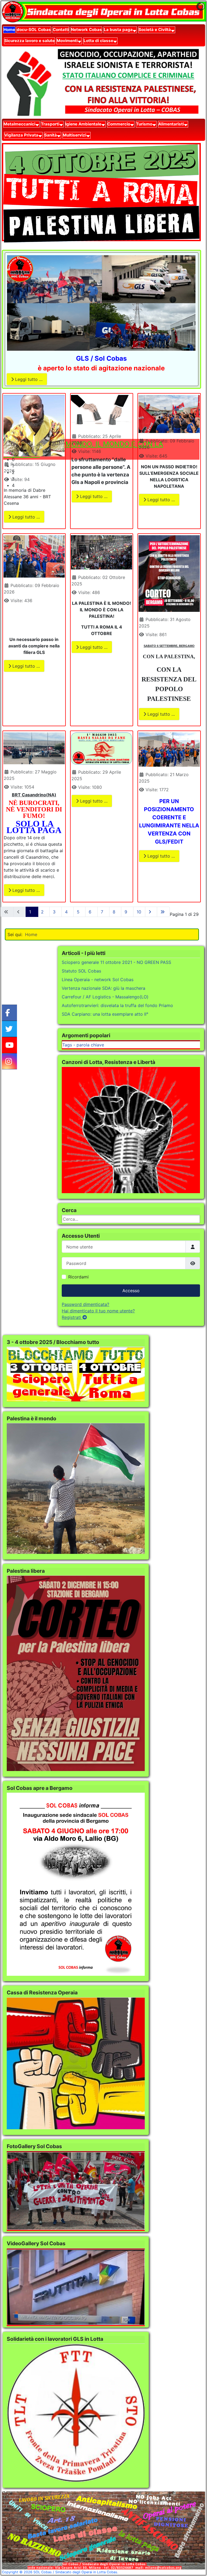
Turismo (144, 124)
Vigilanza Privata (21, 135)
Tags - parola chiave (83, 1045)
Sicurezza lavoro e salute (30, 41)
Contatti (61, 30)
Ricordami (78, 1277)
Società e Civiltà (155, 30)
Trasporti (50, 124)
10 (139, 912)
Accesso (131, 1291)
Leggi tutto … (28, 379)
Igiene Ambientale (83, 124)
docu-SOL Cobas (34, 30)
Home (9, 30)
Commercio (119, 124)
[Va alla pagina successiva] (151, 912)
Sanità (51, 135)
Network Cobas (86, 30)
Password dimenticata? (85, 1304)
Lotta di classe (98, 41)
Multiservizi (75, 135)
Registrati (72, 1317)
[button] (106, 459)
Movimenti (67, 41)
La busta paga (118, 30)
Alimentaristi (171, 124)
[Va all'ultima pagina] (163, 912)
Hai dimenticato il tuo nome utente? (98, 1311)
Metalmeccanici (19, 124)
